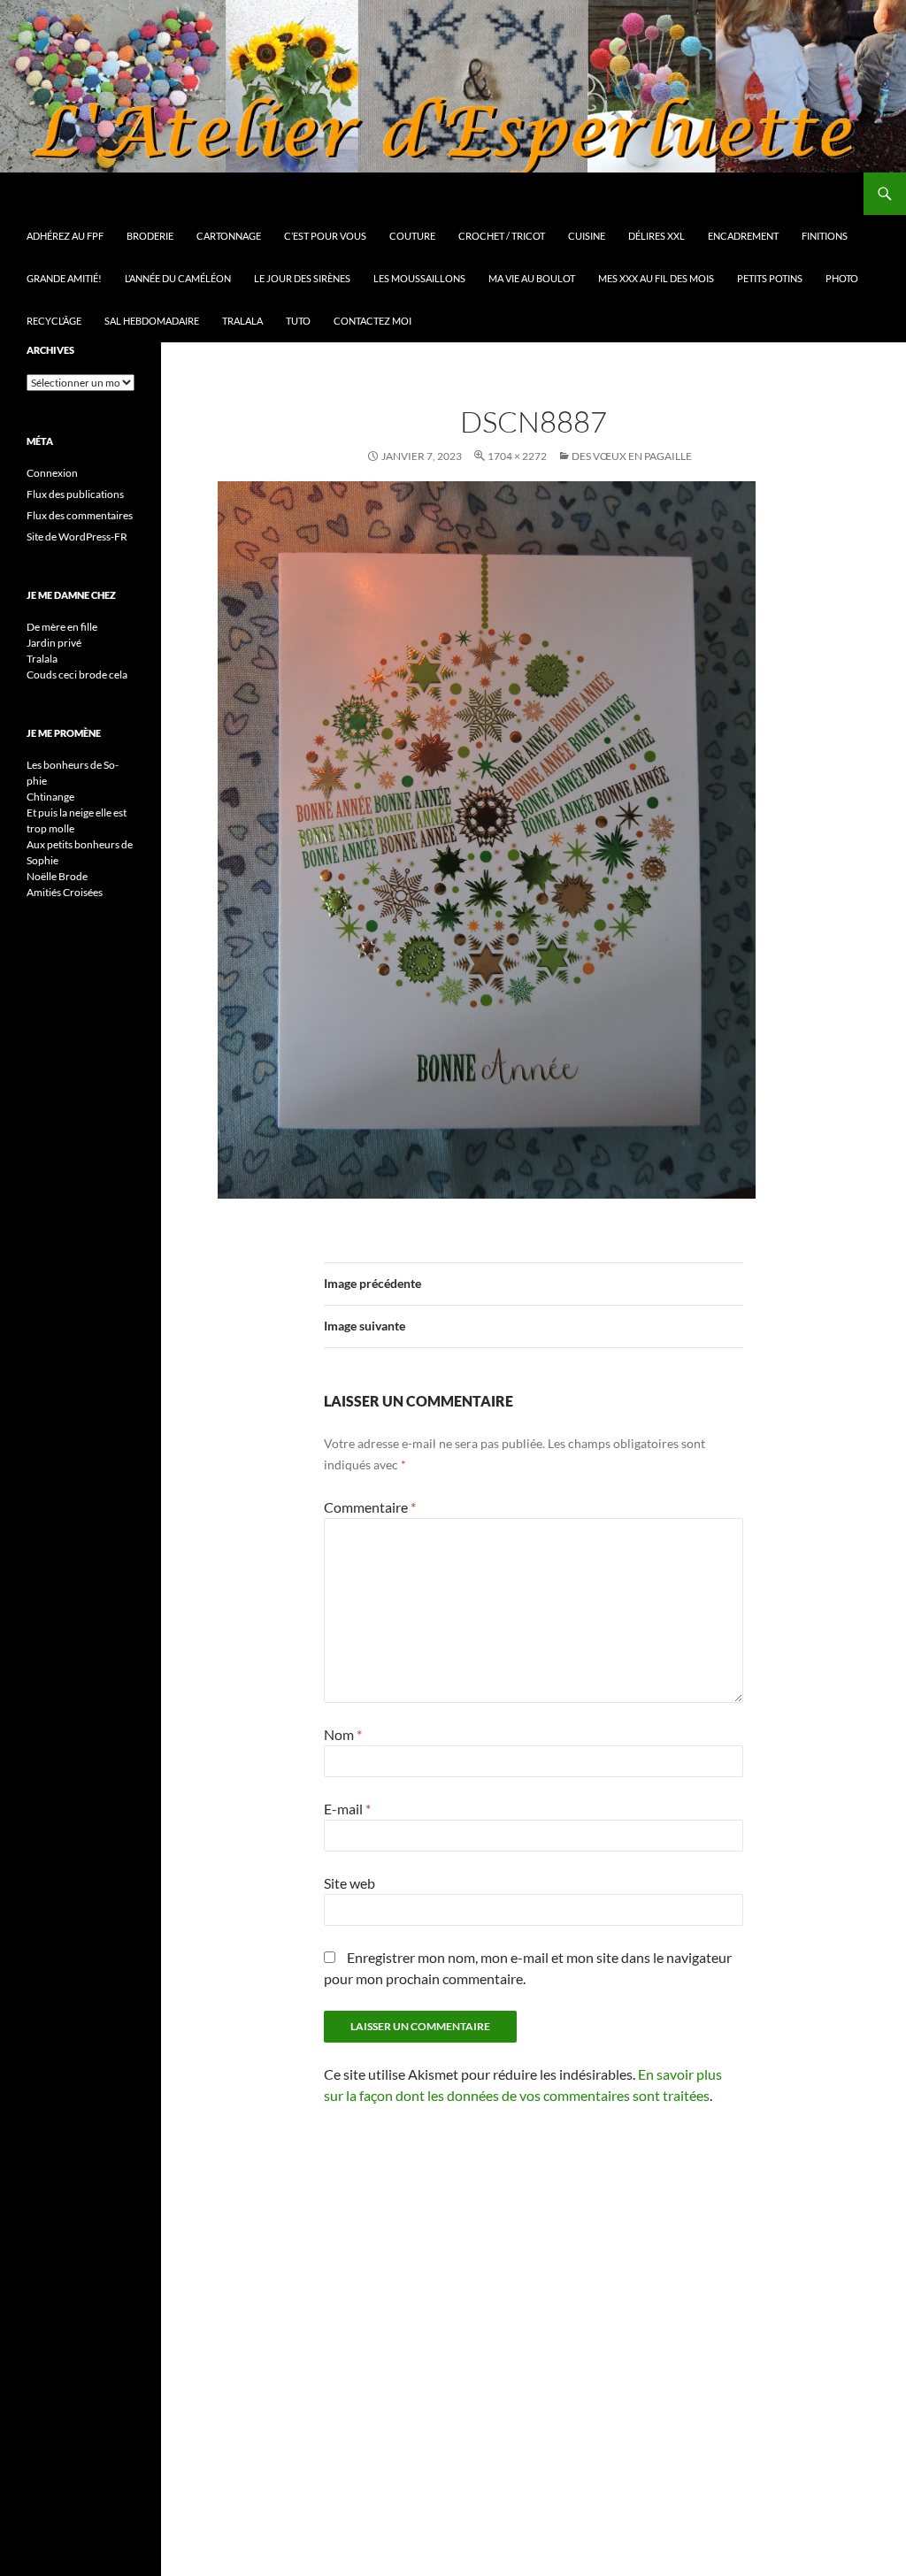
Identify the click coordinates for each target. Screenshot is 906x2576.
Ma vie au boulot (532, 278)
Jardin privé (54, 643)
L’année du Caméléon (178, 278)
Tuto (298, 321)
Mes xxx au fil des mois (656, 278)
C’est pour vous (325, 236)
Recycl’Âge (54, 321)
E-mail (347, 1809)
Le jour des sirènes (302, 278)
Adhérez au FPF (65, 236)
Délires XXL (656, 236)
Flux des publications (75, 494)
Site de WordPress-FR (77, 537)
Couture (412, 236)
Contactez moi (372, 321)
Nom (343, 1734)
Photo (842, 278)
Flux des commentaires (80, 515)
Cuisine (587, 236)
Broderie (150, 236)
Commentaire (370, 1507)
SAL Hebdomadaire (152, 321)
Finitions (825, 236)
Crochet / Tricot (502, 236)
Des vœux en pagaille (632, 456)
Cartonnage (229, 236)
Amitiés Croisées (65, 892)
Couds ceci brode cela (77, 675)
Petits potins (770, 278)
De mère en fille (62, 627)
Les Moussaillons (419, 278)
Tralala (242, 321)
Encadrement (743, 236)
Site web (349, 1883)
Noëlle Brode (57, 876)
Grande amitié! (64, 278)
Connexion (52, 473)
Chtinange (50, 797)
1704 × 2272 (517, 456)
